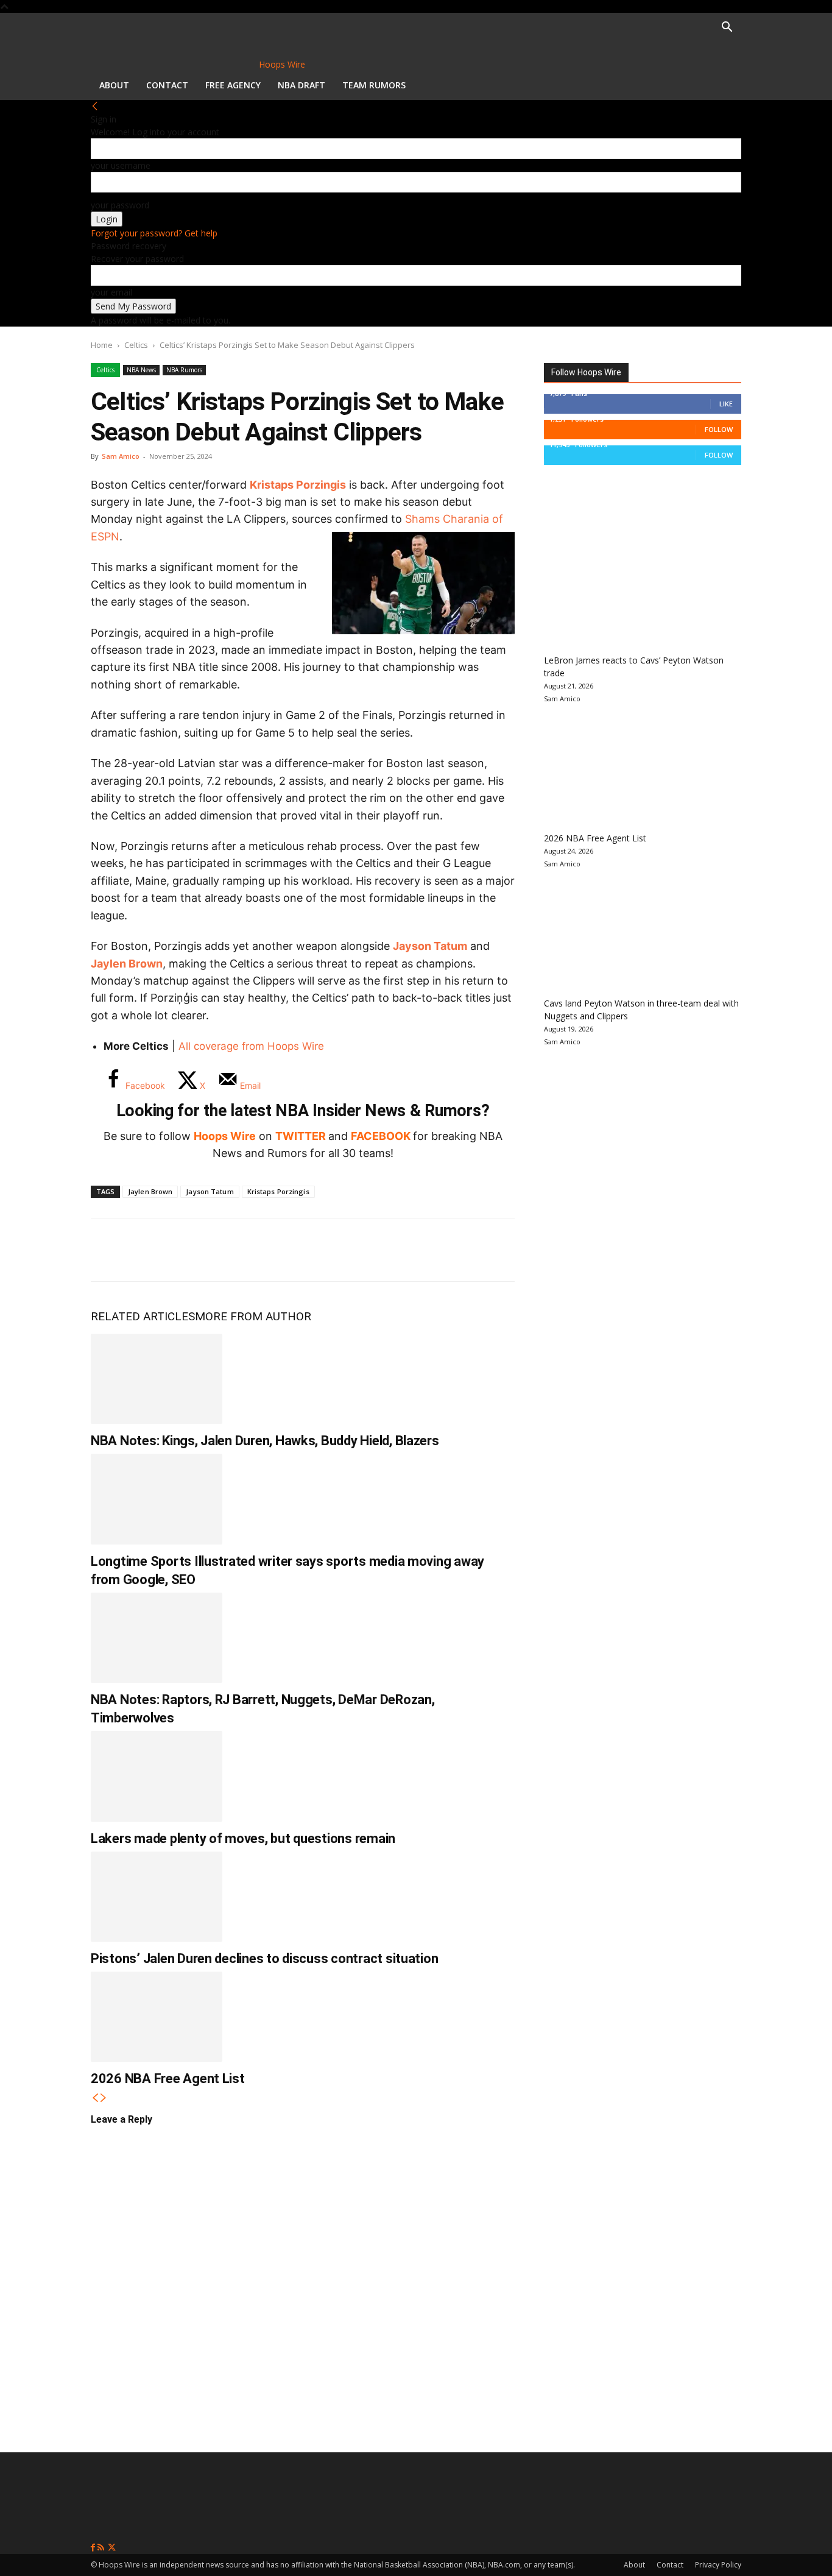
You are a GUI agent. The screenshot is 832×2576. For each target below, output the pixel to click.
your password (120, 205)
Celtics (136, 345)
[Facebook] (109, 1250)
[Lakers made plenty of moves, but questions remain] (157, 1776)
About (114, 85)
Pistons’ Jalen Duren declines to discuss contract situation (264, 1959)
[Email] (270, 1250)
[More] (311, 1250)
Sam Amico (121, 456)
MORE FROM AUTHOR (253, 1316)
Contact (167, 85)
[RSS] (102, 2548)
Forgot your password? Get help (154, 233)
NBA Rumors (184, 370)
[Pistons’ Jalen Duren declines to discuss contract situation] (157, 1897)
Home (102, 345)
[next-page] (104, 2098)
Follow (719, 429)
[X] (149, 1250)
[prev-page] (95, 2098)
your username (121, 165)
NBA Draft (301, 85)
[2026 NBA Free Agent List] (157, 2017)
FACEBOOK (381, 1136)
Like (726, 404)
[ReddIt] (230, 1250)
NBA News (141, 370)
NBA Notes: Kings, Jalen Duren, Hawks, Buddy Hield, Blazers (265, 1441)
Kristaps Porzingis (298, 485)
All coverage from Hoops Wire (251, 1046)
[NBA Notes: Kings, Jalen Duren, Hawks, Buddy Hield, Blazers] (157, 1379)
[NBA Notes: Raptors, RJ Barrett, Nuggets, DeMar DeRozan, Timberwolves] (157, 1638)
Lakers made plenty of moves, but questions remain (243, 1838)
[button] (727, 28)
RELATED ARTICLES (143, 1316)
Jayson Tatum (430, 946)
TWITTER (301, 1136)
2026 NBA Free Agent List (168, 2079)
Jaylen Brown (127, 964)
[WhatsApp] (189, 1250)
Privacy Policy (718, 2565)
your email (111, 292)
